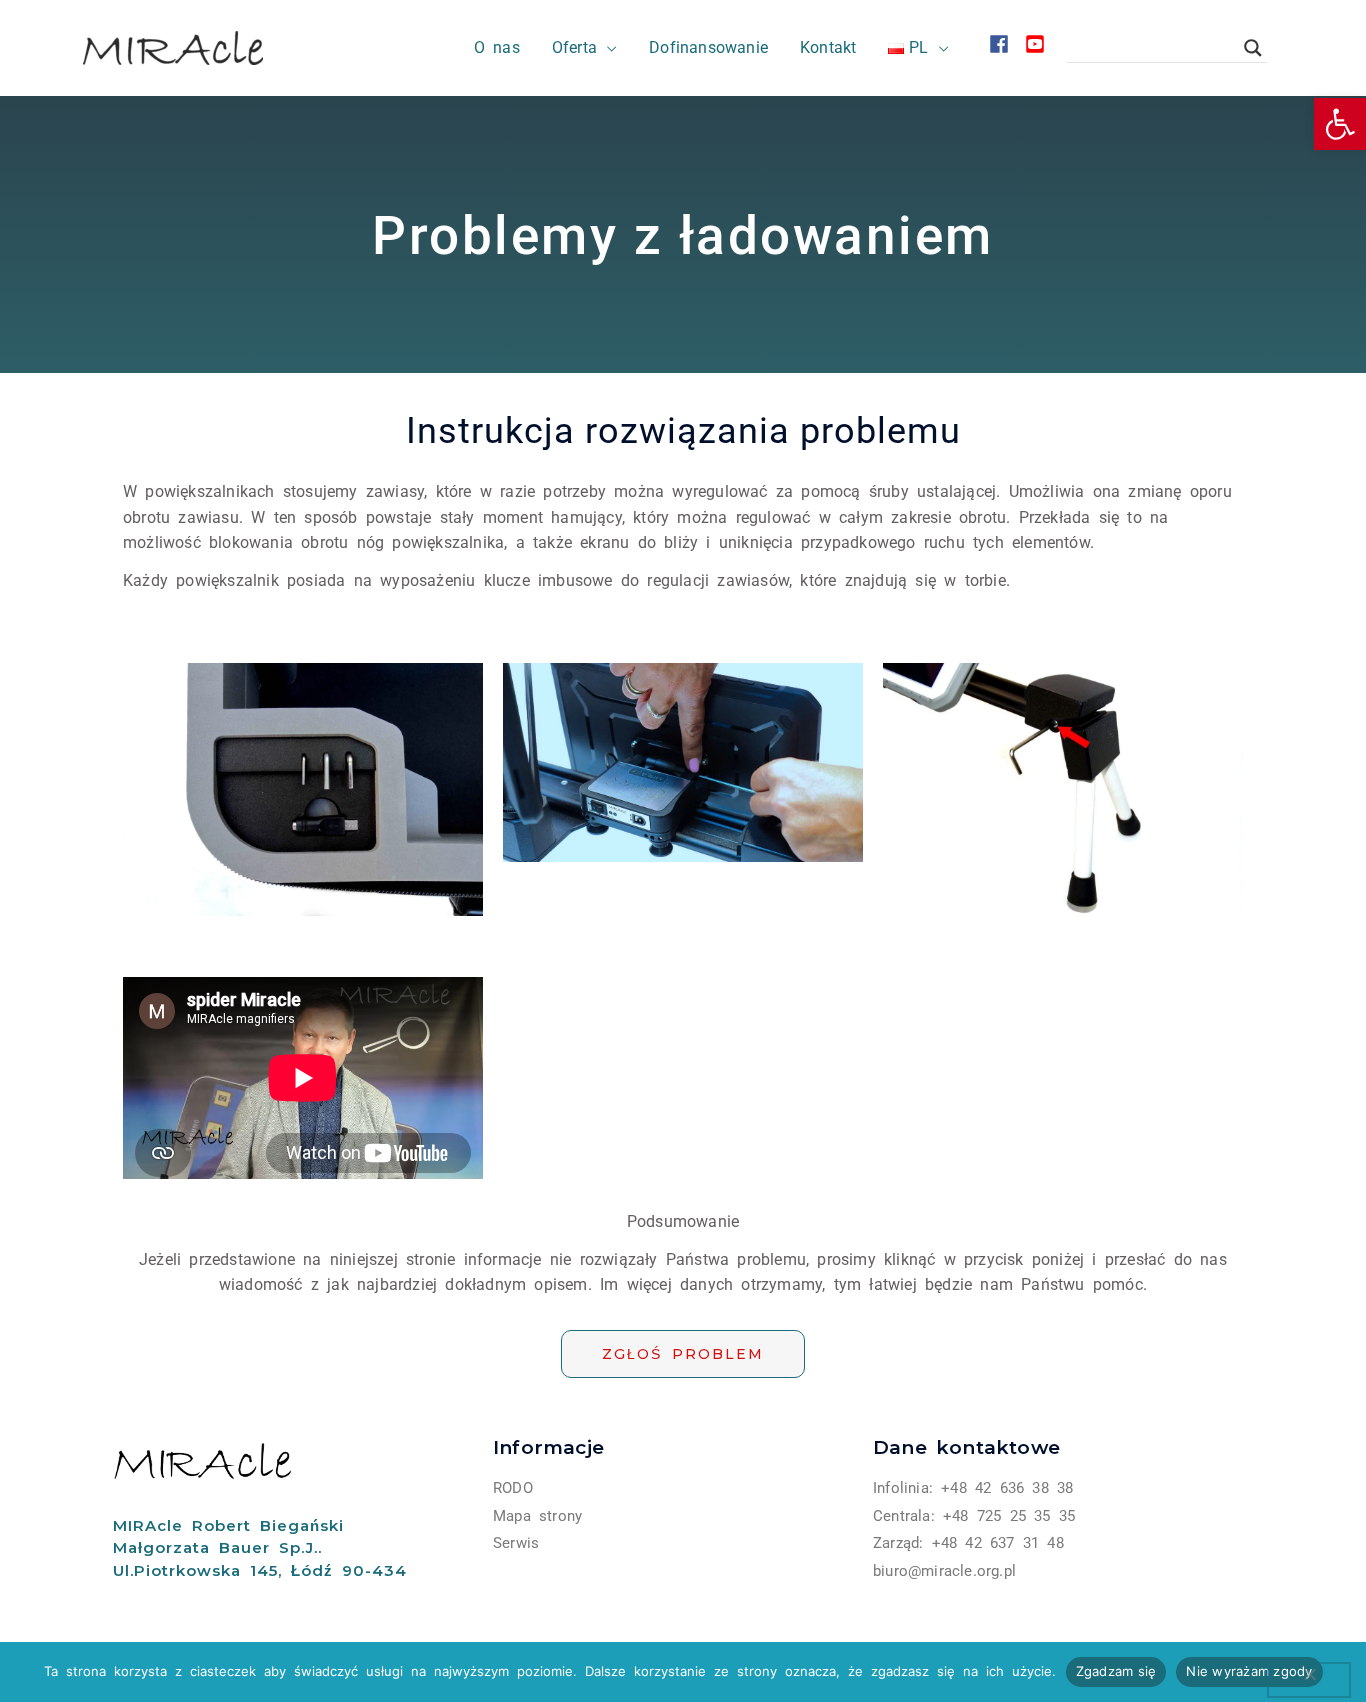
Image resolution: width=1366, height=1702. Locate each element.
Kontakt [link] (828, 47)
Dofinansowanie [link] (708, 47)
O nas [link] (497, 47)
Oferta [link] (574, 47)
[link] (1340, 124)
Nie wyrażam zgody (1249, 1671)
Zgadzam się (1116, 1671)
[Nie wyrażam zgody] (1309, 1680)
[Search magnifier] (1253, 48)
